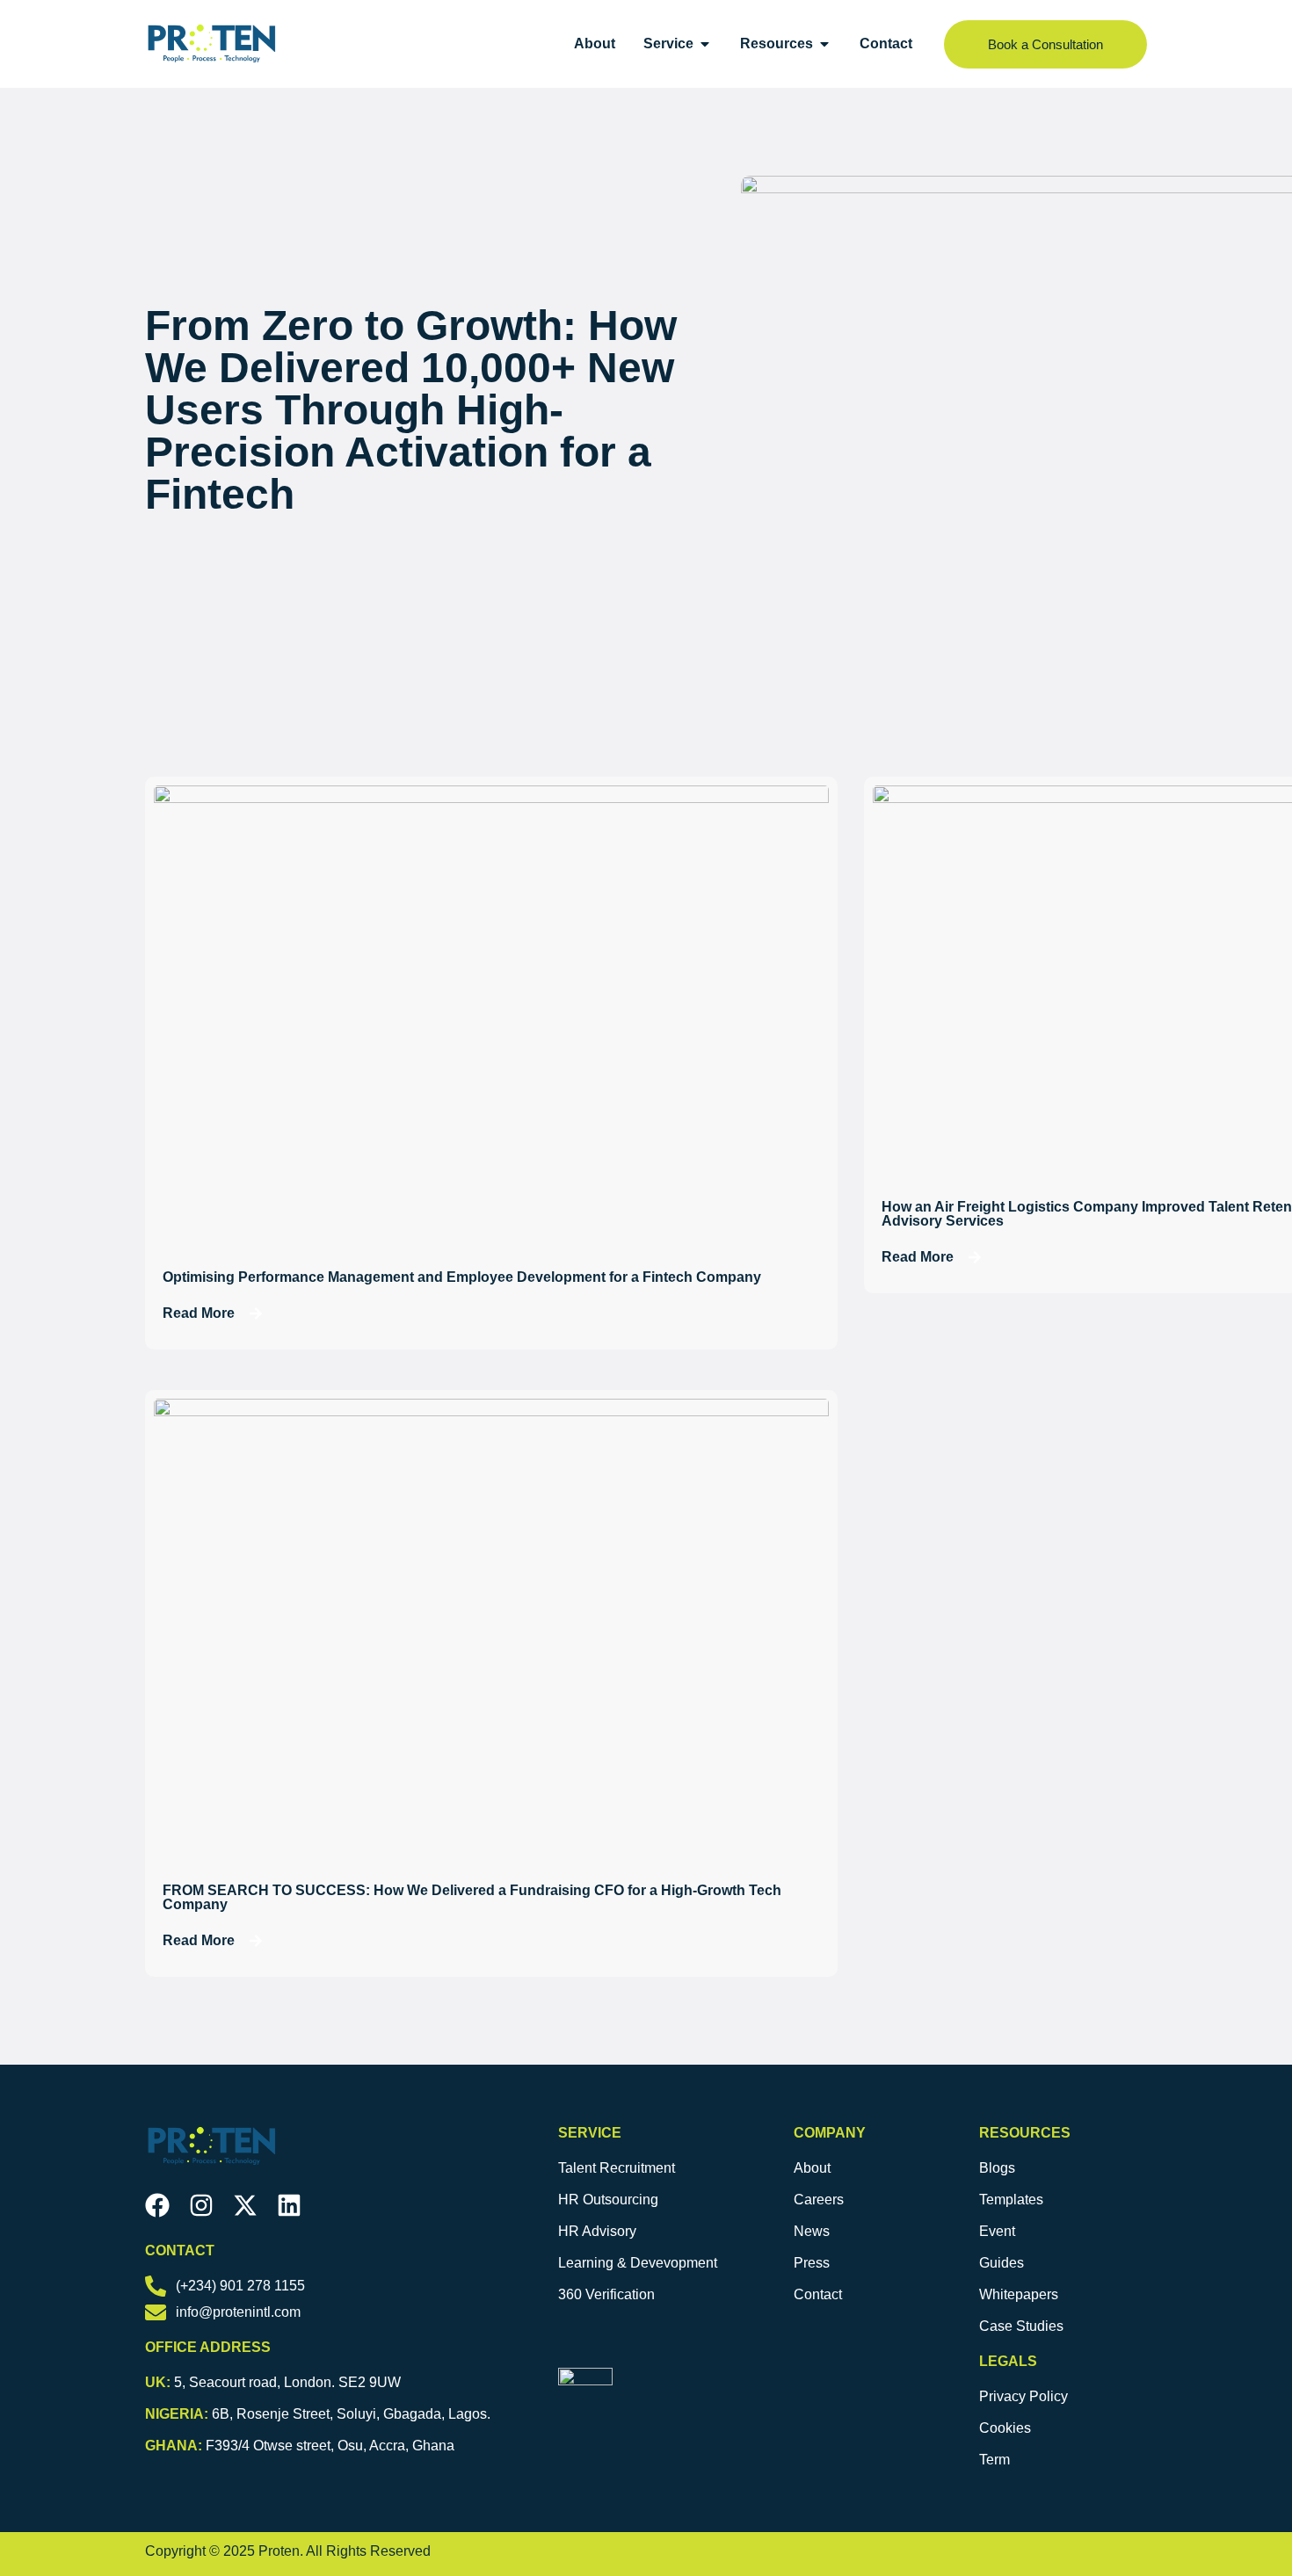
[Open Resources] (824, 44)
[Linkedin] (289, 2205)
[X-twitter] (245, 2205)
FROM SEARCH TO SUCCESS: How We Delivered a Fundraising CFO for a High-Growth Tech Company (472, 1897)
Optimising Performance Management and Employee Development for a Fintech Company (462, 1277)
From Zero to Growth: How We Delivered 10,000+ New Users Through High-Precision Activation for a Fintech (411, 410)
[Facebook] (157, 2205)
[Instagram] (201, 2205)
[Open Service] (705, 44)
